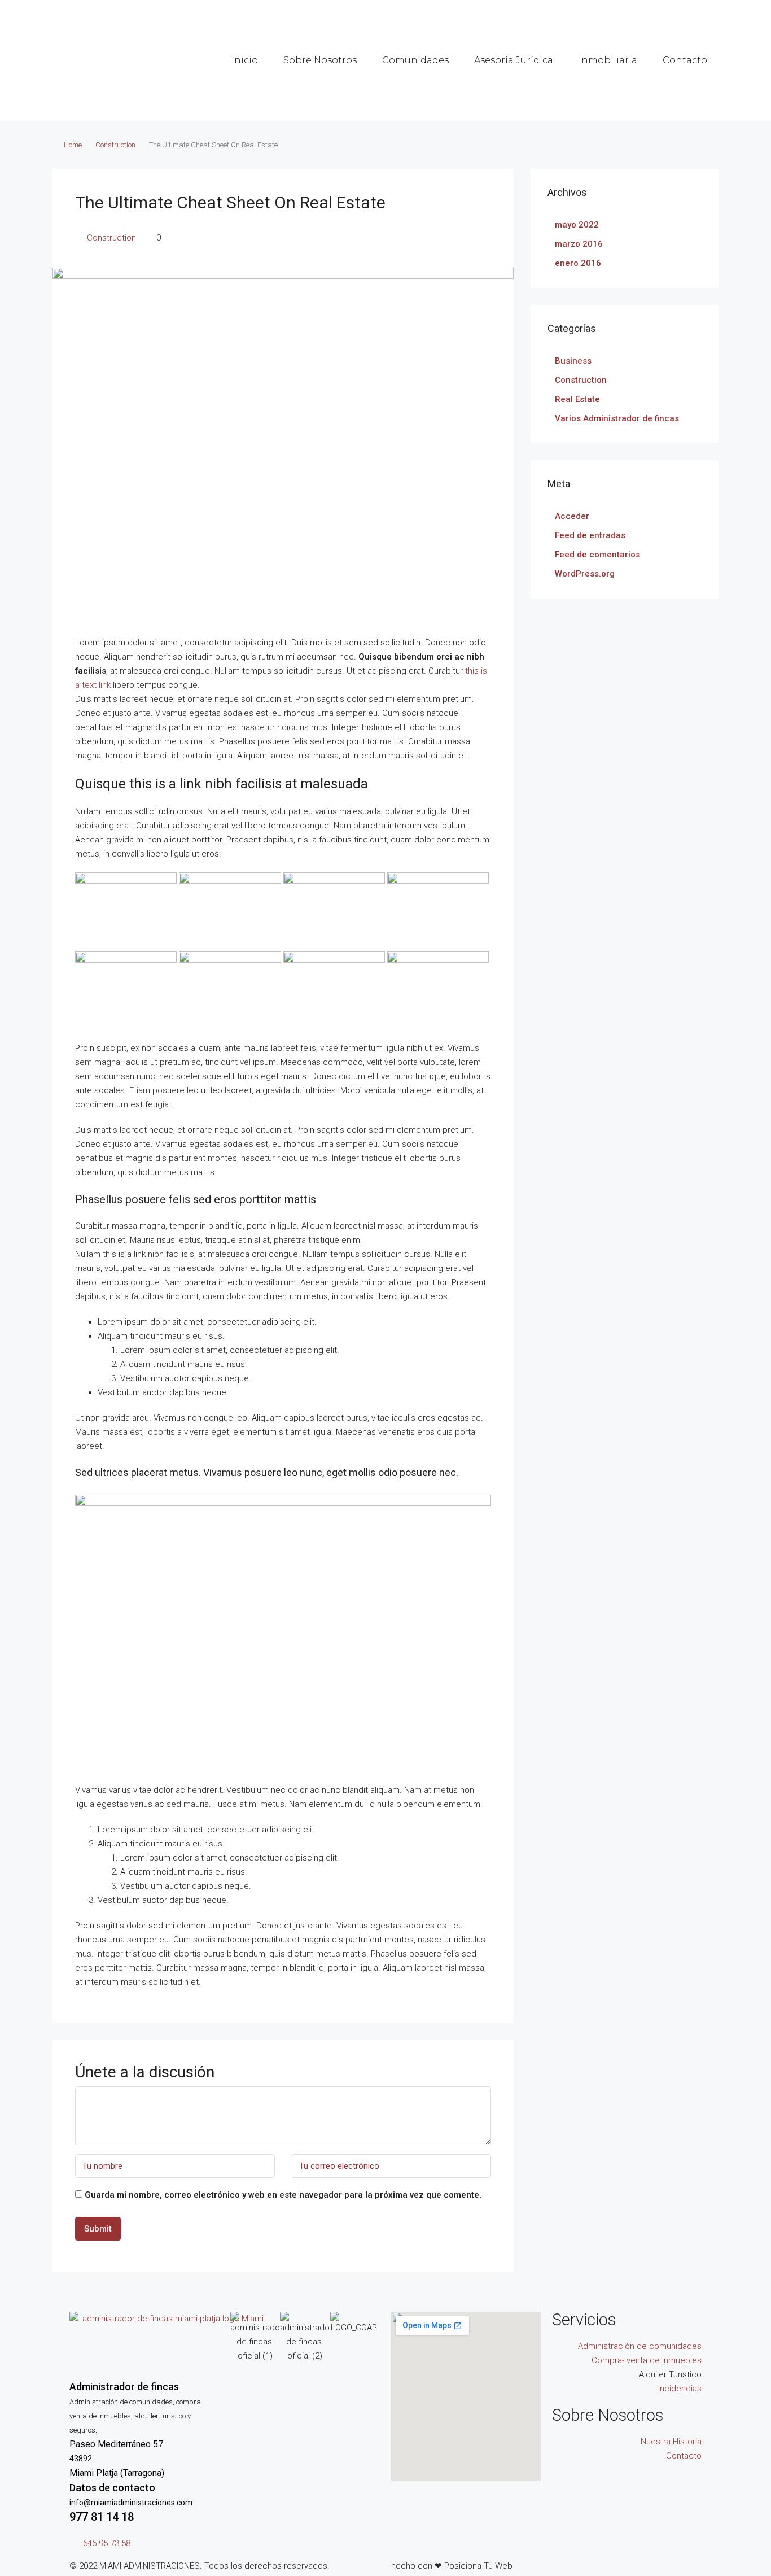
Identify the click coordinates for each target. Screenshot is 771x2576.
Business (573, 361)
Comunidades (415, 60)
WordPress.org (585, 574)
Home (73, 145)
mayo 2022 (577, 225)
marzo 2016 (579, 244)
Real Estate (577, 399)
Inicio (245, 60)
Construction (115, 145)
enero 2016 (578, 263)
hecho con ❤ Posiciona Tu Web (452, 2566)
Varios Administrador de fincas (617, 418)
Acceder (572, 516)
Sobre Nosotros (320, 60)
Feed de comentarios (597, 555)
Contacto (685, 60)
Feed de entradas (590, 535)
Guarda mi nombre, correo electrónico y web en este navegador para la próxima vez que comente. (283, 2195)
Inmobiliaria (608, 60)
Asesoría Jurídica (514, 60)
